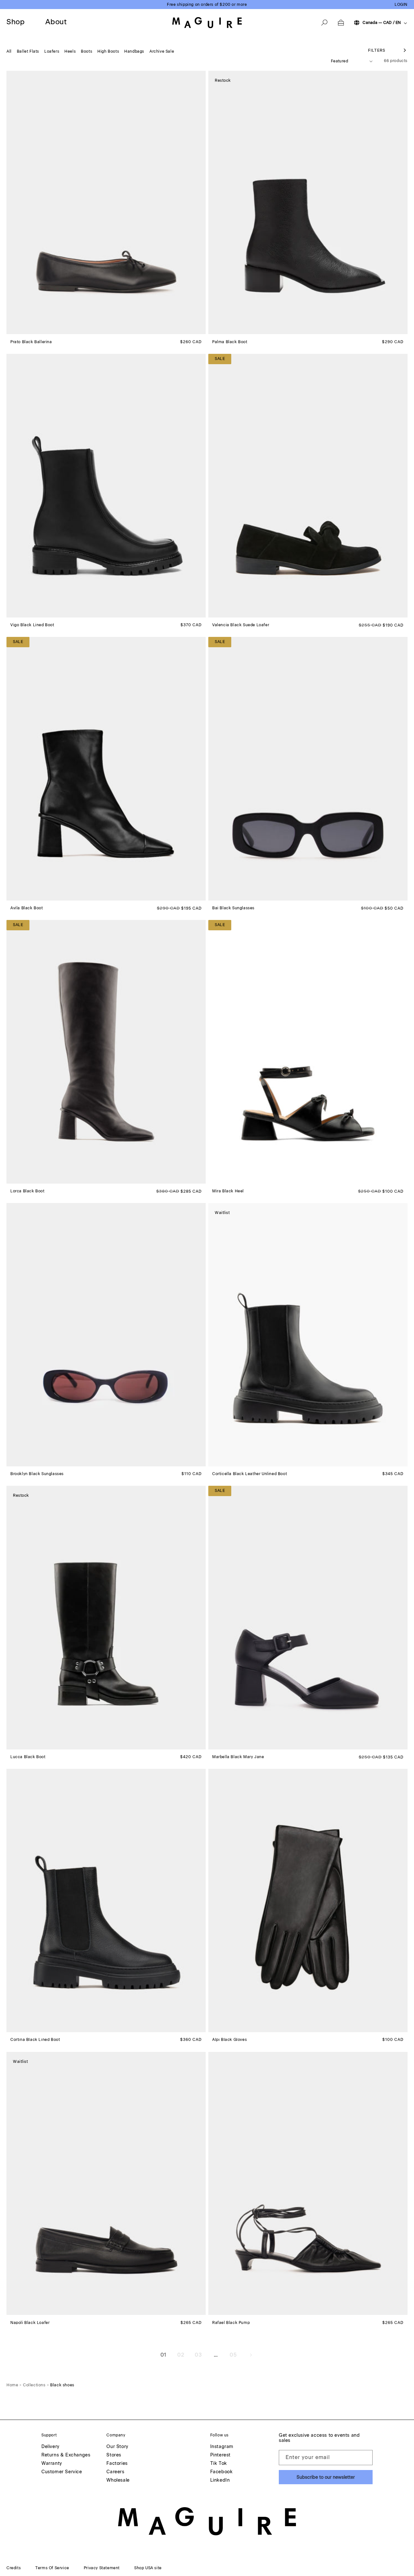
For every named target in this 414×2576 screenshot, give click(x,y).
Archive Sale (162, 51)
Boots (87, 51)
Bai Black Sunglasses (233, 908)
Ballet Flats (28, 51)
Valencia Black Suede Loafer (241, 625)
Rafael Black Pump (231, 2322)
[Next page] (251, 2355)
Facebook (222, 2472)
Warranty (52, 2464)
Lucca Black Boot (28, 1757)
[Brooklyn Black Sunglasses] (106, 1335)
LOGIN (401, 5)
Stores (114, 2455)
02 (181, 2355)
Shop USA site (148, 2568)
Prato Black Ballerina (31, 342)
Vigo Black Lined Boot (32, 625)
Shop (16, 22)
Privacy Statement (102, 2568)
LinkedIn (220, 2481)
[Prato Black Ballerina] (106, 202)
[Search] (324, 23)
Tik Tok (219, 2464)
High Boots (108, 51)
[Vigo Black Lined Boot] (106, 486)
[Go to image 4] (23, 330)
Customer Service (62, 2472)
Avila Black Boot (27, 908)
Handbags (134, 51)
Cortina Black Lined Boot (35, 2040)
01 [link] (163, 2355)
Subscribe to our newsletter (326, 2477)
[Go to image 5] (27, 330)
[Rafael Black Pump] (308, 2183)
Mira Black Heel (228, 1191)
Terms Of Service (52, 2568)
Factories (117, 2464)
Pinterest (220, 2455)
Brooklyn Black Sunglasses (37, 1474)
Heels (70, 51)
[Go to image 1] (11, 329)
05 (233, 2355)
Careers (115, 2472)
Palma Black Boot (230, 342)
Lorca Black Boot (27, 1191)
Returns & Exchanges (66, 2455)
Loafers (52, 51)
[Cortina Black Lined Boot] (106, 1900)
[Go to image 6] (31, 330)
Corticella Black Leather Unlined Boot (250, 1474)
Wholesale (118, 2481)
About (56, 22)
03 (198, 2355)
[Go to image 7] (236, 1462)
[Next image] (201, 203)
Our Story (117, 2447)
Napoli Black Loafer (30, 2322)
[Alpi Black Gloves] (308, 1900)
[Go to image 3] (19, 330)
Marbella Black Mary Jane (238, 1757)
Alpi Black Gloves (229, 2040)
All (9, 51)
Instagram (222, 2447)
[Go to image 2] (15, 330)
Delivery (50, 2447)
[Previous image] (12, 203)
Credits (14, 2568)
